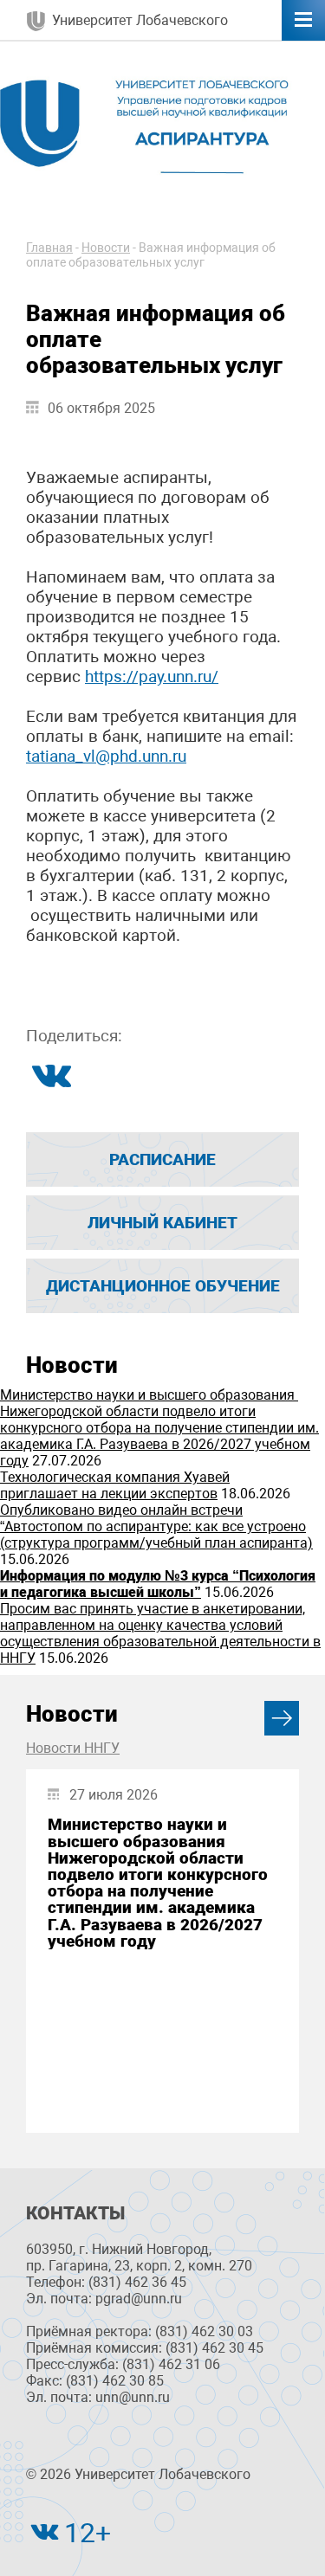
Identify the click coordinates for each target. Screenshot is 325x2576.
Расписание (162, 1159)
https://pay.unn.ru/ (152, 676)
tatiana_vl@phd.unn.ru (106, 756)
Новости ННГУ (73, 1748)
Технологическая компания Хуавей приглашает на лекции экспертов (115, 1485)
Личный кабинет (162, 1223)
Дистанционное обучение (163, 1286)
